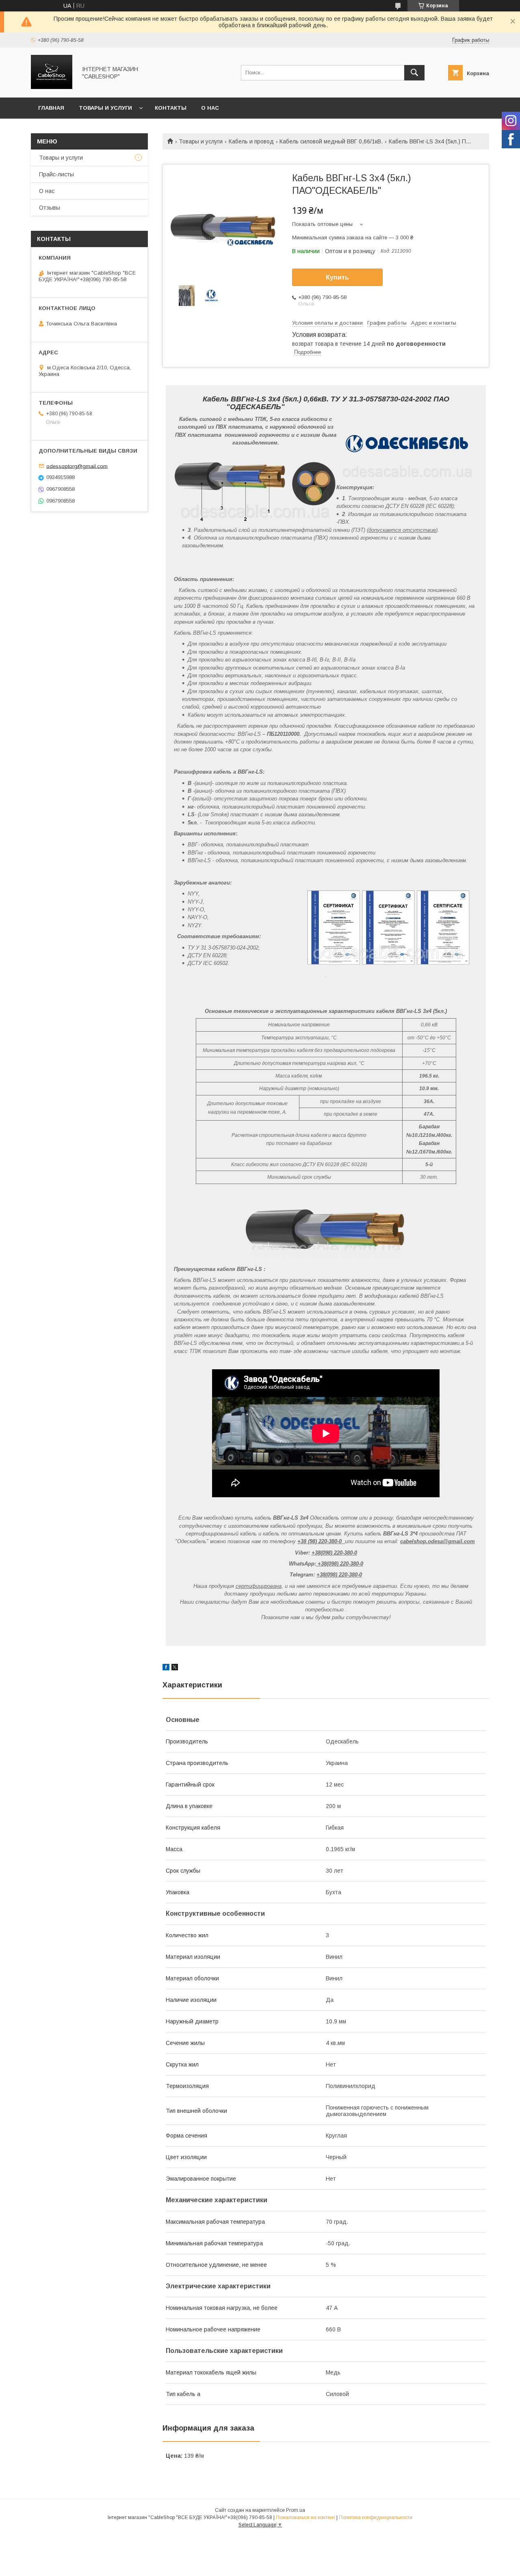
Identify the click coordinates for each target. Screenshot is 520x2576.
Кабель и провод (251, 141)
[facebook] (166, 1668)
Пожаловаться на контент (305, 2517)
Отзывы (50, 208)
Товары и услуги (105, 108)
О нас (210, 108)
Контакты (171, 108)
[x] (175, 1668)
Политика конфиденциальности (376, 2517)
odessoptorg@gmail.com (77, 466)
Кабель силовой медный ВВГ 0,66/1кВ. (331, 141)
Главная (51, 108)
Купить (337, 277)
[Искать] (414, 73)
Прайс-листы (56, 174)
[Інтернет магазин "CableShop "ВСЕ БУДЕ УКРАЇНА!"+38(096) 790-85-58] (52, 87)
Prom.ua (296, 2510)
